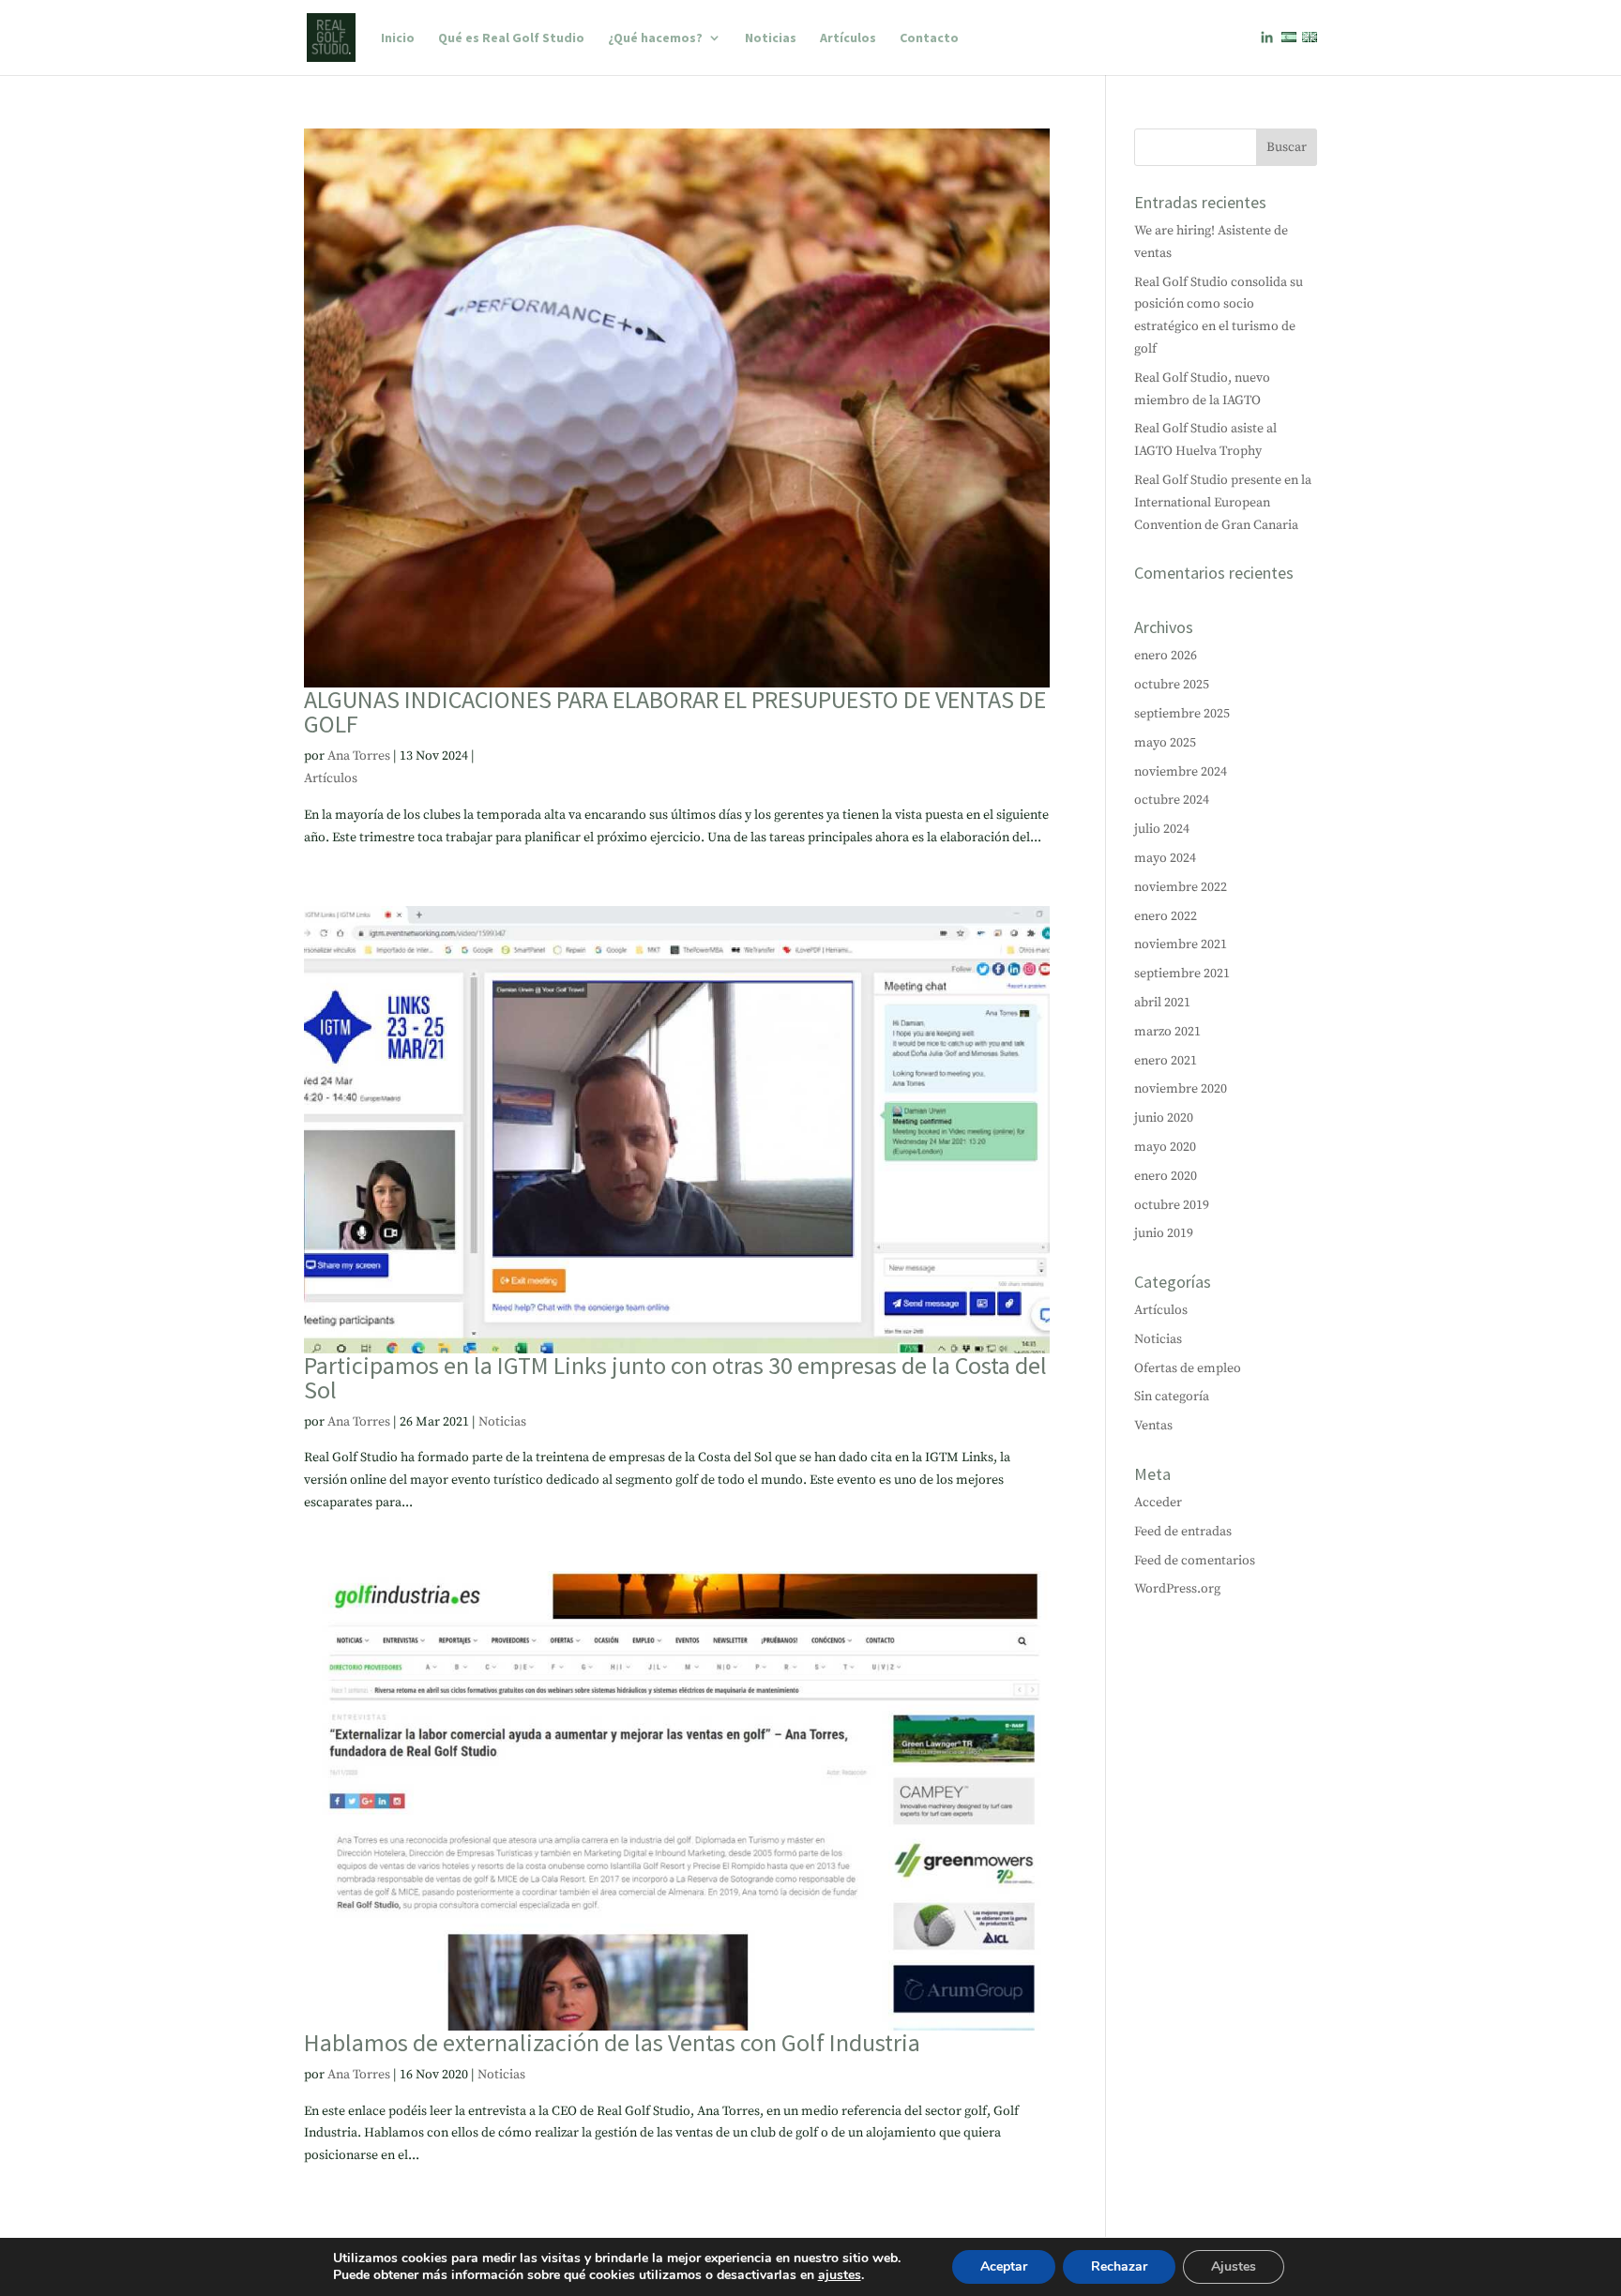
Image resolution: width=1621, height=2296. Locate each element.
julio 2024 (1162, 829)
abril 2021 (1162, 1003)
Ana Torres (359, 756)
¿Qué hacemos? (655, 38)
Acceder (1158, 1503)
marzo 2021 (1167, 1032)
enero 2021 (1166, 1061)
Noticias (771, 38)
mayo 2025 (1165, 743)
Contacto (929, 38)
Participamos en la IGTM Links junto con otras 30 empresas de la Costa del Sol (675, 1377)
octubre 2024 (1172, 800)
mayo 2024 (1165, 858)
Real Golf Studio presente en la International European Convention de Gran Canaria (1223, 503)
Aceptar (1004, 2266)
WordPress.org (1177, 1589)
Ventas (1153, 1426)
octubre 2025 (1172, 685)
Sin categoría (1172, 1397)
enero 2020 (1166, 1176)
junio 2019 (1164, 1233)
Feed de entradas (1183, 1532)
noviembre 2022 (1181, 887)
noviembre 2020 (1181, 1089)
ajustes (840, 2275)
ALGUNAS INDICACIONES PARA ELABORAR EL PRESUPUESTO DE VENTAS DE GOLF (675, 711)
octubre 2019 (1172, 1205)
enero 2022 (1166, 916)
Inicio (398, 38)
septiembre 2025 (1182, 714)
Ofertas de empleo (1188, 1368)
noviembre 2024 (1181, 772)
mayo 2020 (1165, 1147)
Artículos (848, 38)
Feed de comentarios (1195, 1561)
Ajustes (1234, 2266)
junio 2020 (1164, 1118)
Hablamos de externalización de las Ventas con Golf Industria (612, 2042)
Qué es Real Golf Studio (511, 38)
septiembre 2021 (1182, 974)
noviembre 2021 (1181, 944)
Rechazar (1119, 2266)
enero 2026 (1166, 656)
